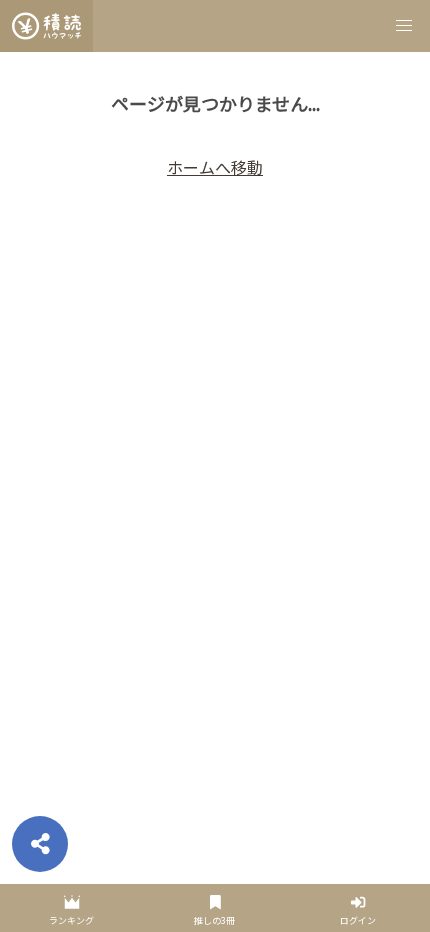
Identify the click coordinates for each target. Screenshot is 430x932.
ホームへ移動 (215, 167)
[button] (404, 26)
